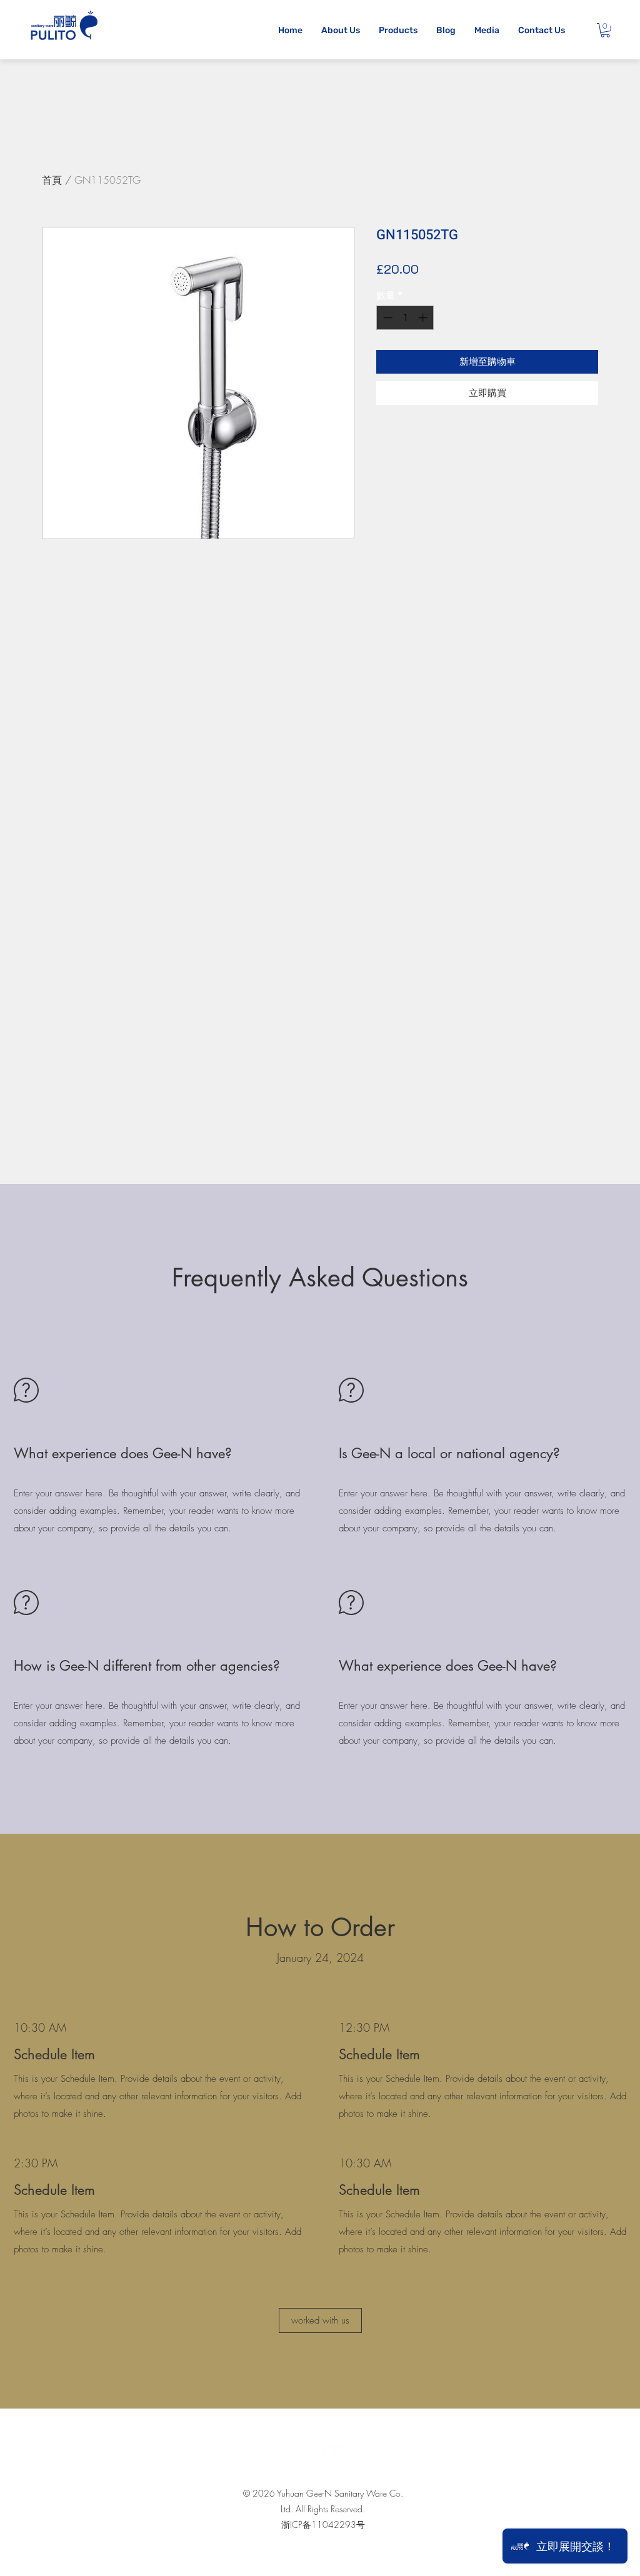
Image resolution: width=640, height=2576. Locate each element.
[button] (605, 30)
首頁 (52, 180)
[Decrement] (387, 318)
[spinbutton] (405, 318)
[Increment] (424, 318)
